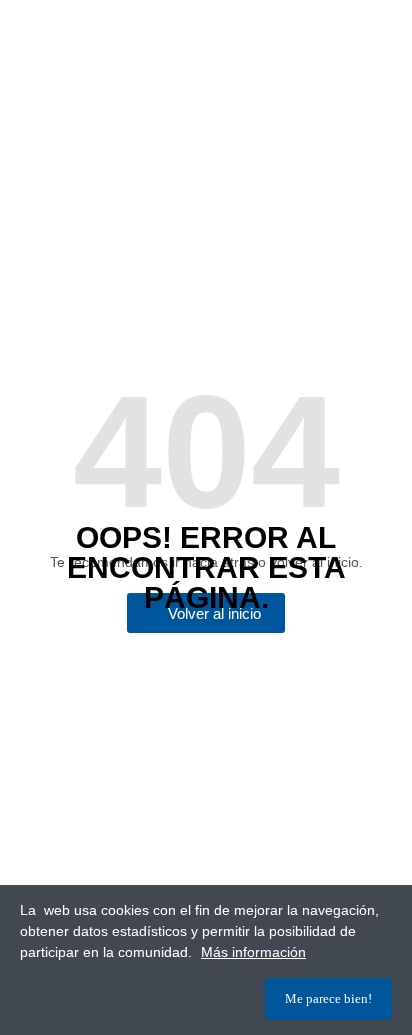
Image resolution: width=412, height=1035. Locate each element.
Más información (253, 952)
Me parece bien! (328, 998)
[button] (206, 613)
